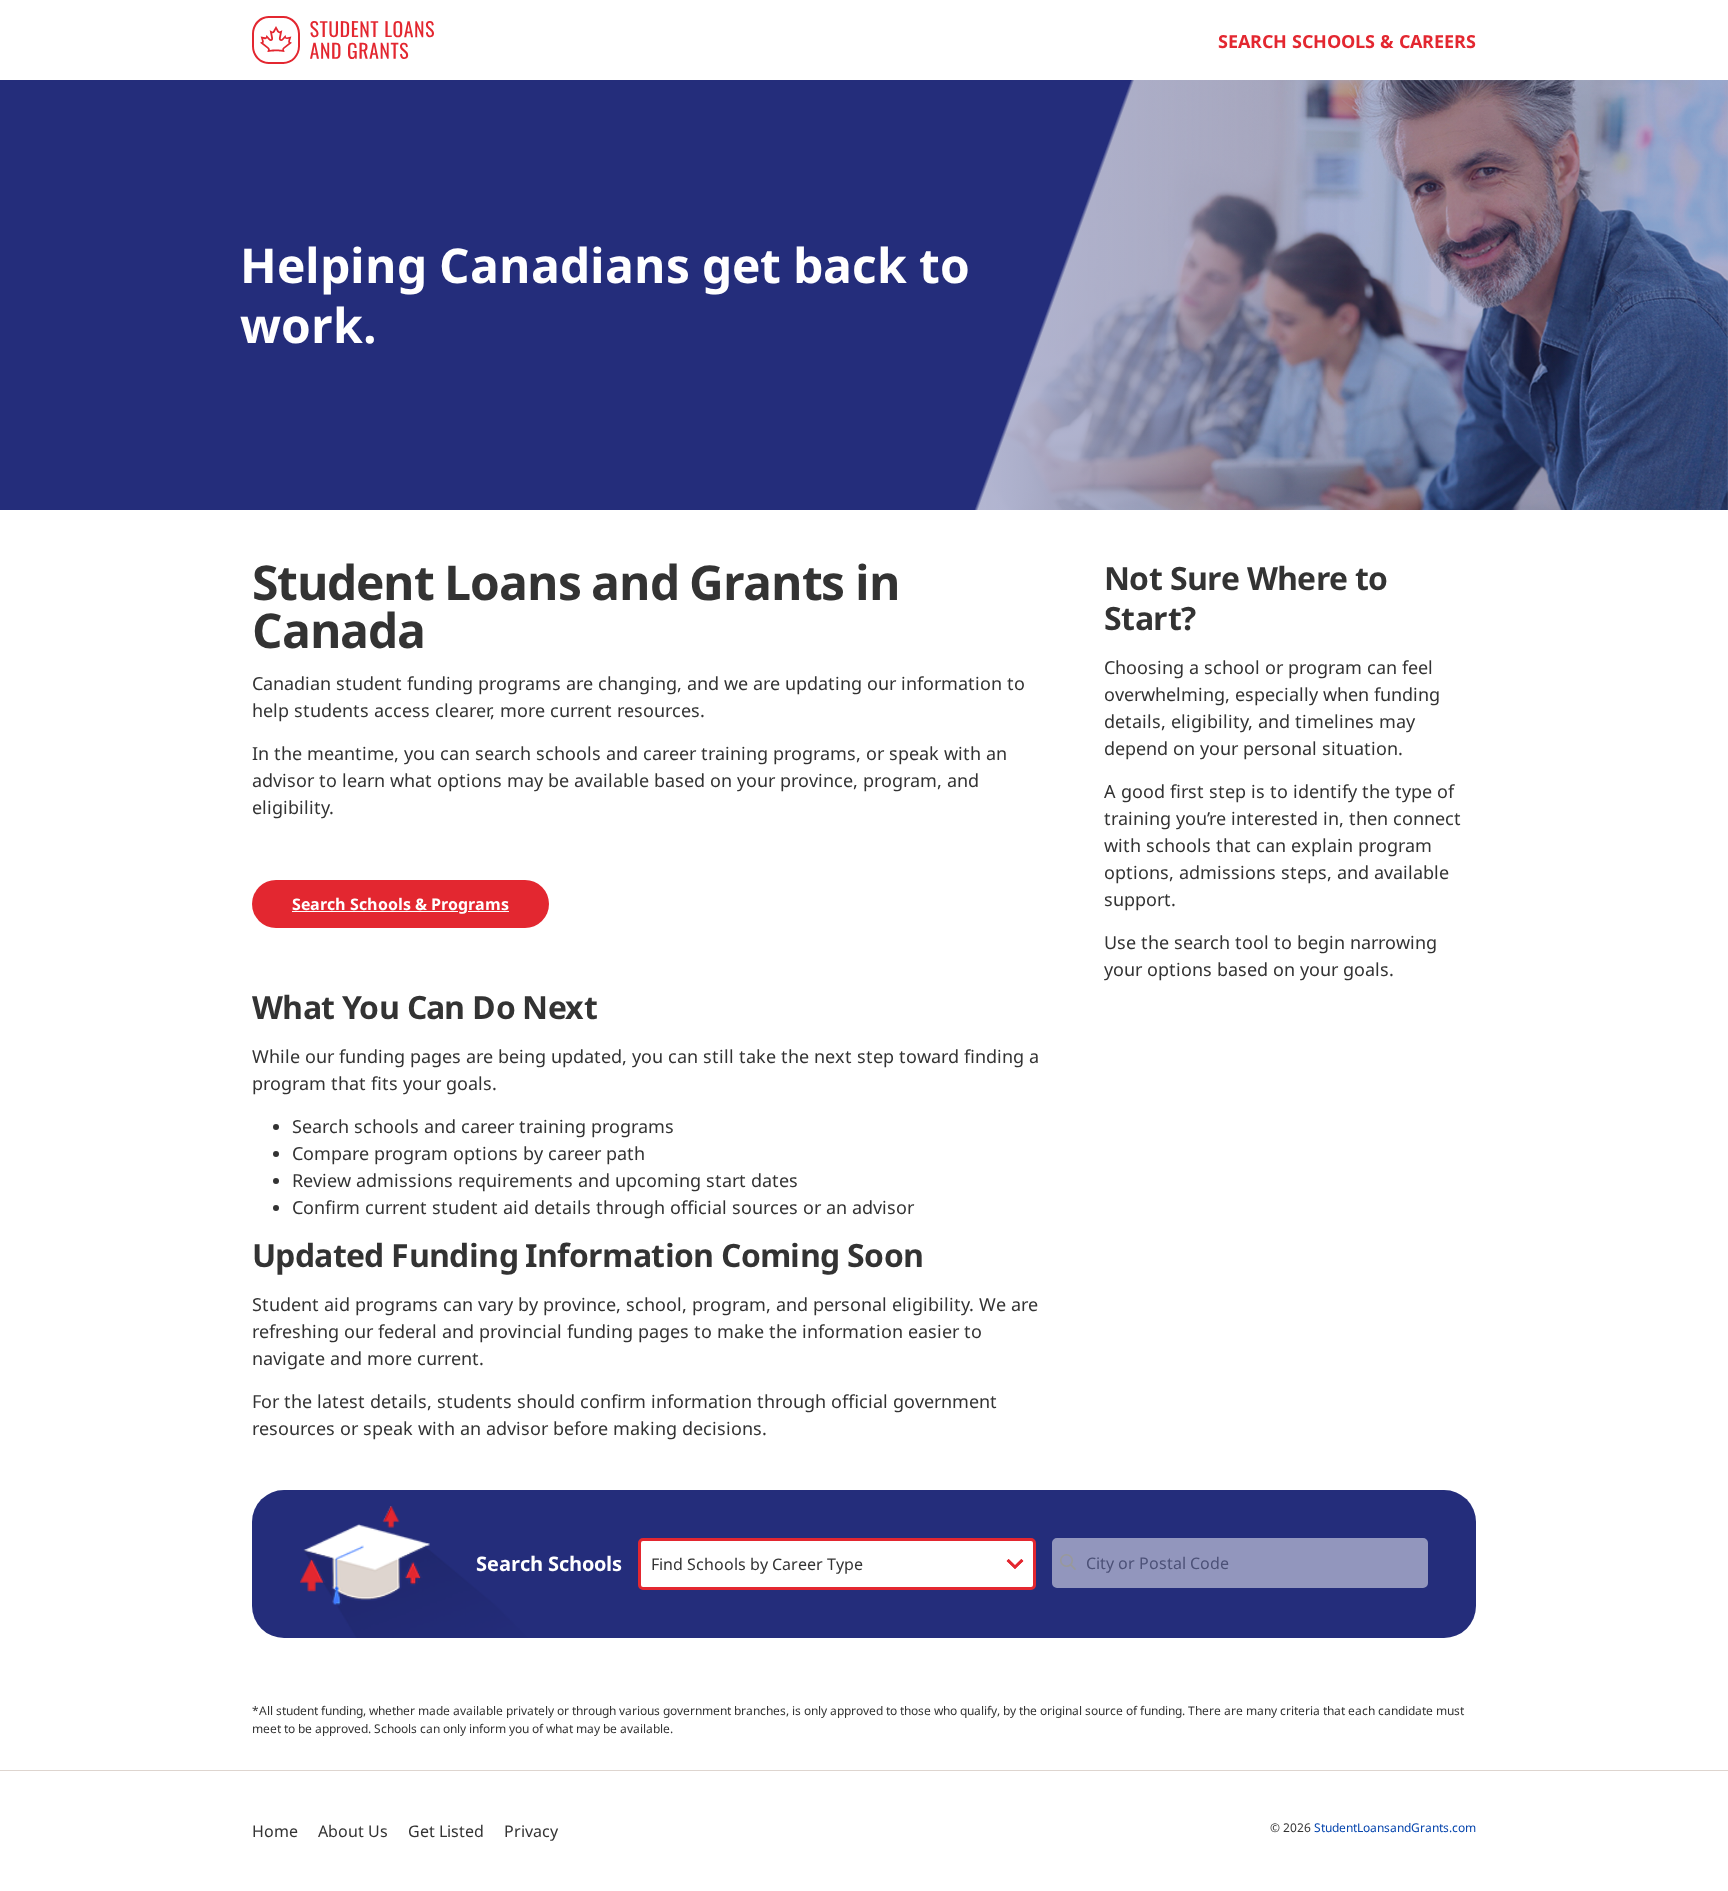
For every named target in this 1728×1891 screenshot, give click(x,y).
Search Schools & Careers (1347, 41)
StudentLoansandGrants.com (1395, 1827)
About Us (353, 1831)
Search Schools (549, 1564)
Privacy (531, 1831)
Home (275, 1831)
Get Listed (446, 1831)
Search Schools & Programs (400, 904)
